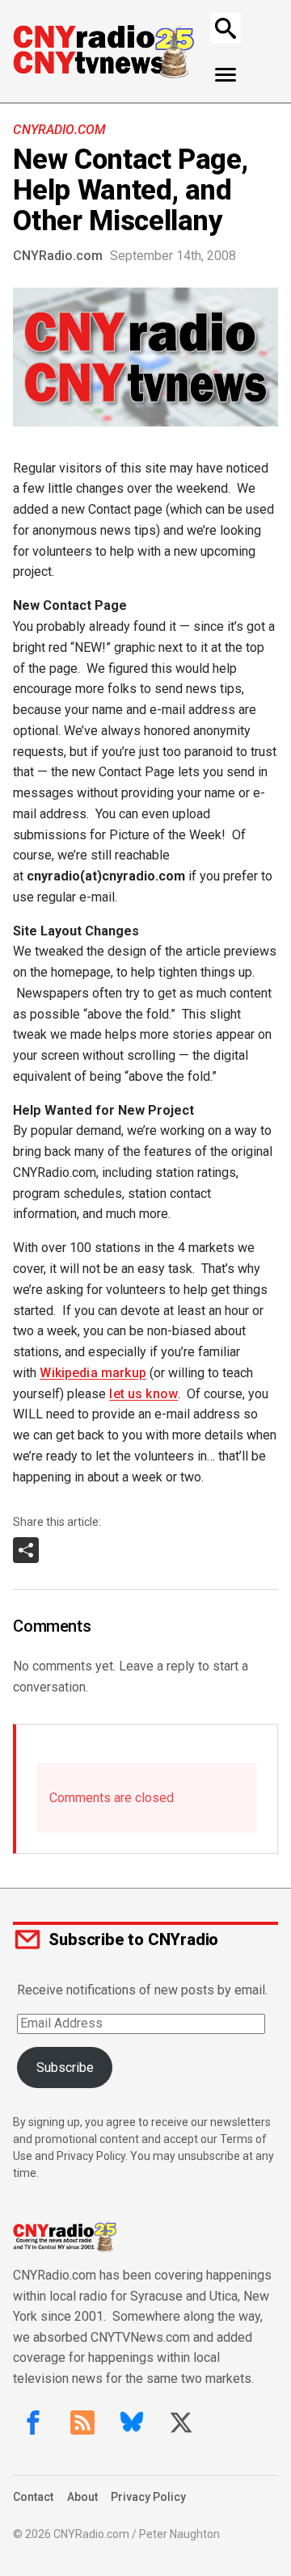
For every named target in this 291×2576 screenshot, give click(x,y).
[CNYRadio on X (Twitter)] (181, 2423)
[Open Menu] (226, 75)
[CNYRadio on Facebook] (33, 2423)
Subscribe (65, 2068)
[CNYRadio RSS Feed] (82, 2423)
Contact (33, 2497)
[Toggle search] (226, 28)
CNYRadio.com (59, 130)
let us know (143, 1394)
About (82, 2497)
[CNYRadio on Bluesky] (132, 2423)
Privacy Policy (148, 2497)
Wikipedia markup (93, 1373)
